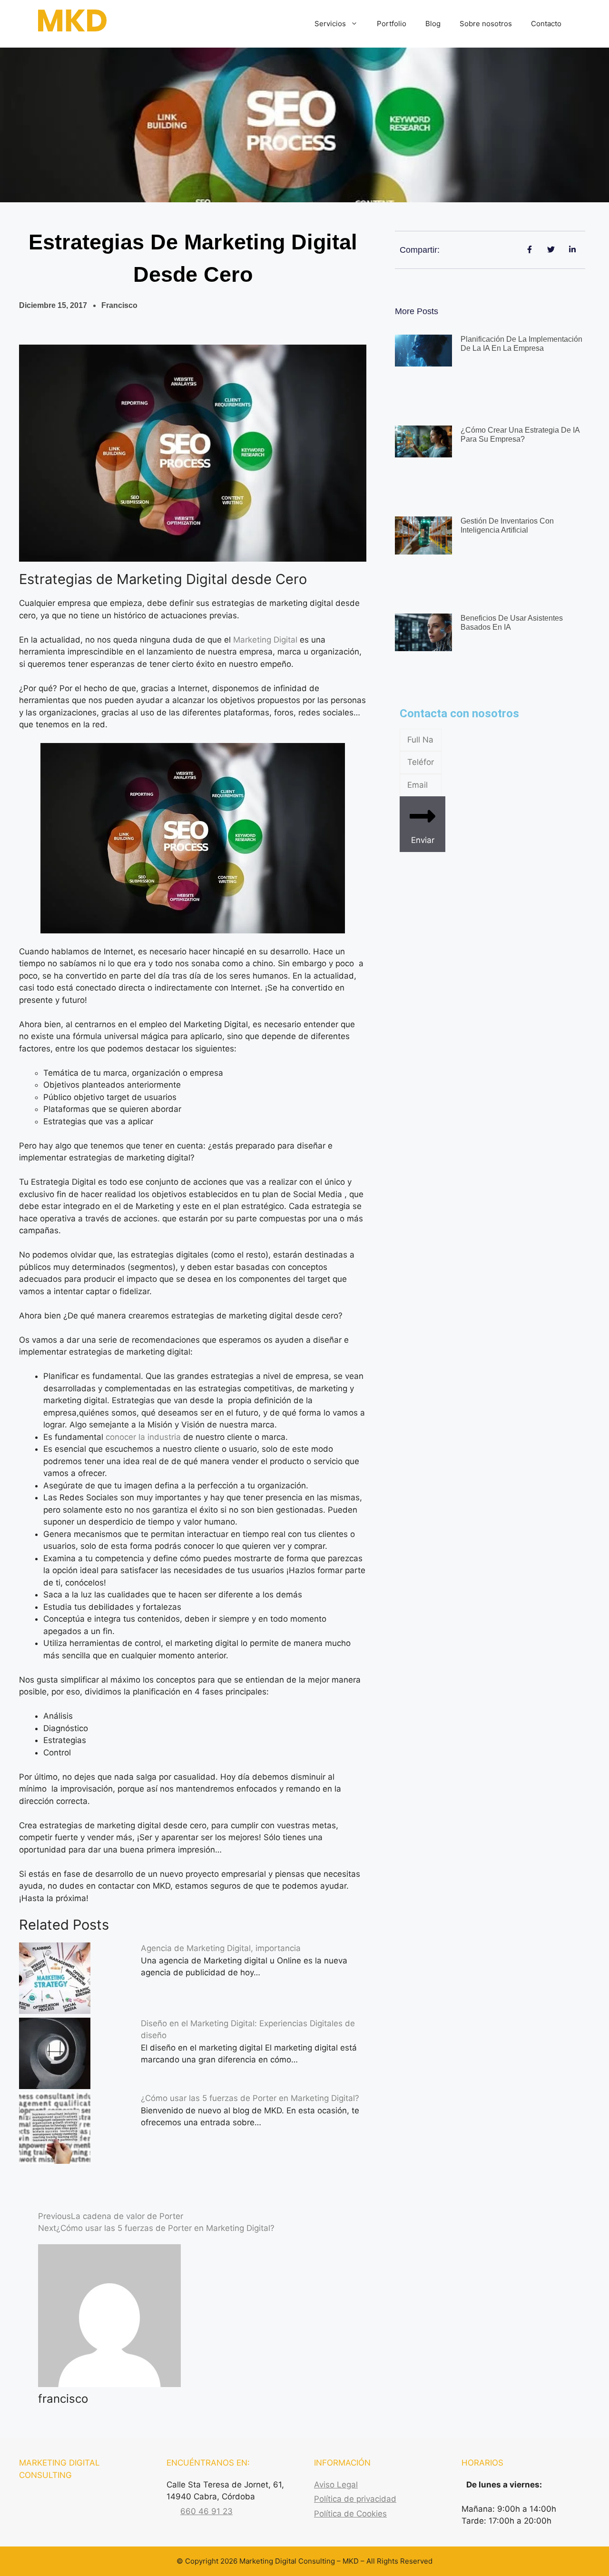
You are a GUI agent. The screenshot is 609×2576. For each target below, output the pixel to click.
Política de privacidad (355, 2499)
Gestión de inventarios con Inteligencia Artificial (507, 525)
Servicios (330, 24)
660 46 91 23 (206, 2511)
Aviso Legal (336, 2485)
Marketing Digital (265, 640)
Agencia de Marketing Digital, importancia (221, 1948)
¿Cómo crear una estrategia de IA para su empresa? (520, 435)
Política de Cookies (350, 2514)
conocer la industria (142, 1437)
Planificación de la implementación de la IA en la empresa (521, 344)
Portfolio (392, 24)
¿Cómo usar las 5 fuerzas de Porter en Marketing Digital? (250, 2098)
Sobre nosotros (486, 24)
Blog (433, 24)
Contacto (546, 24)
